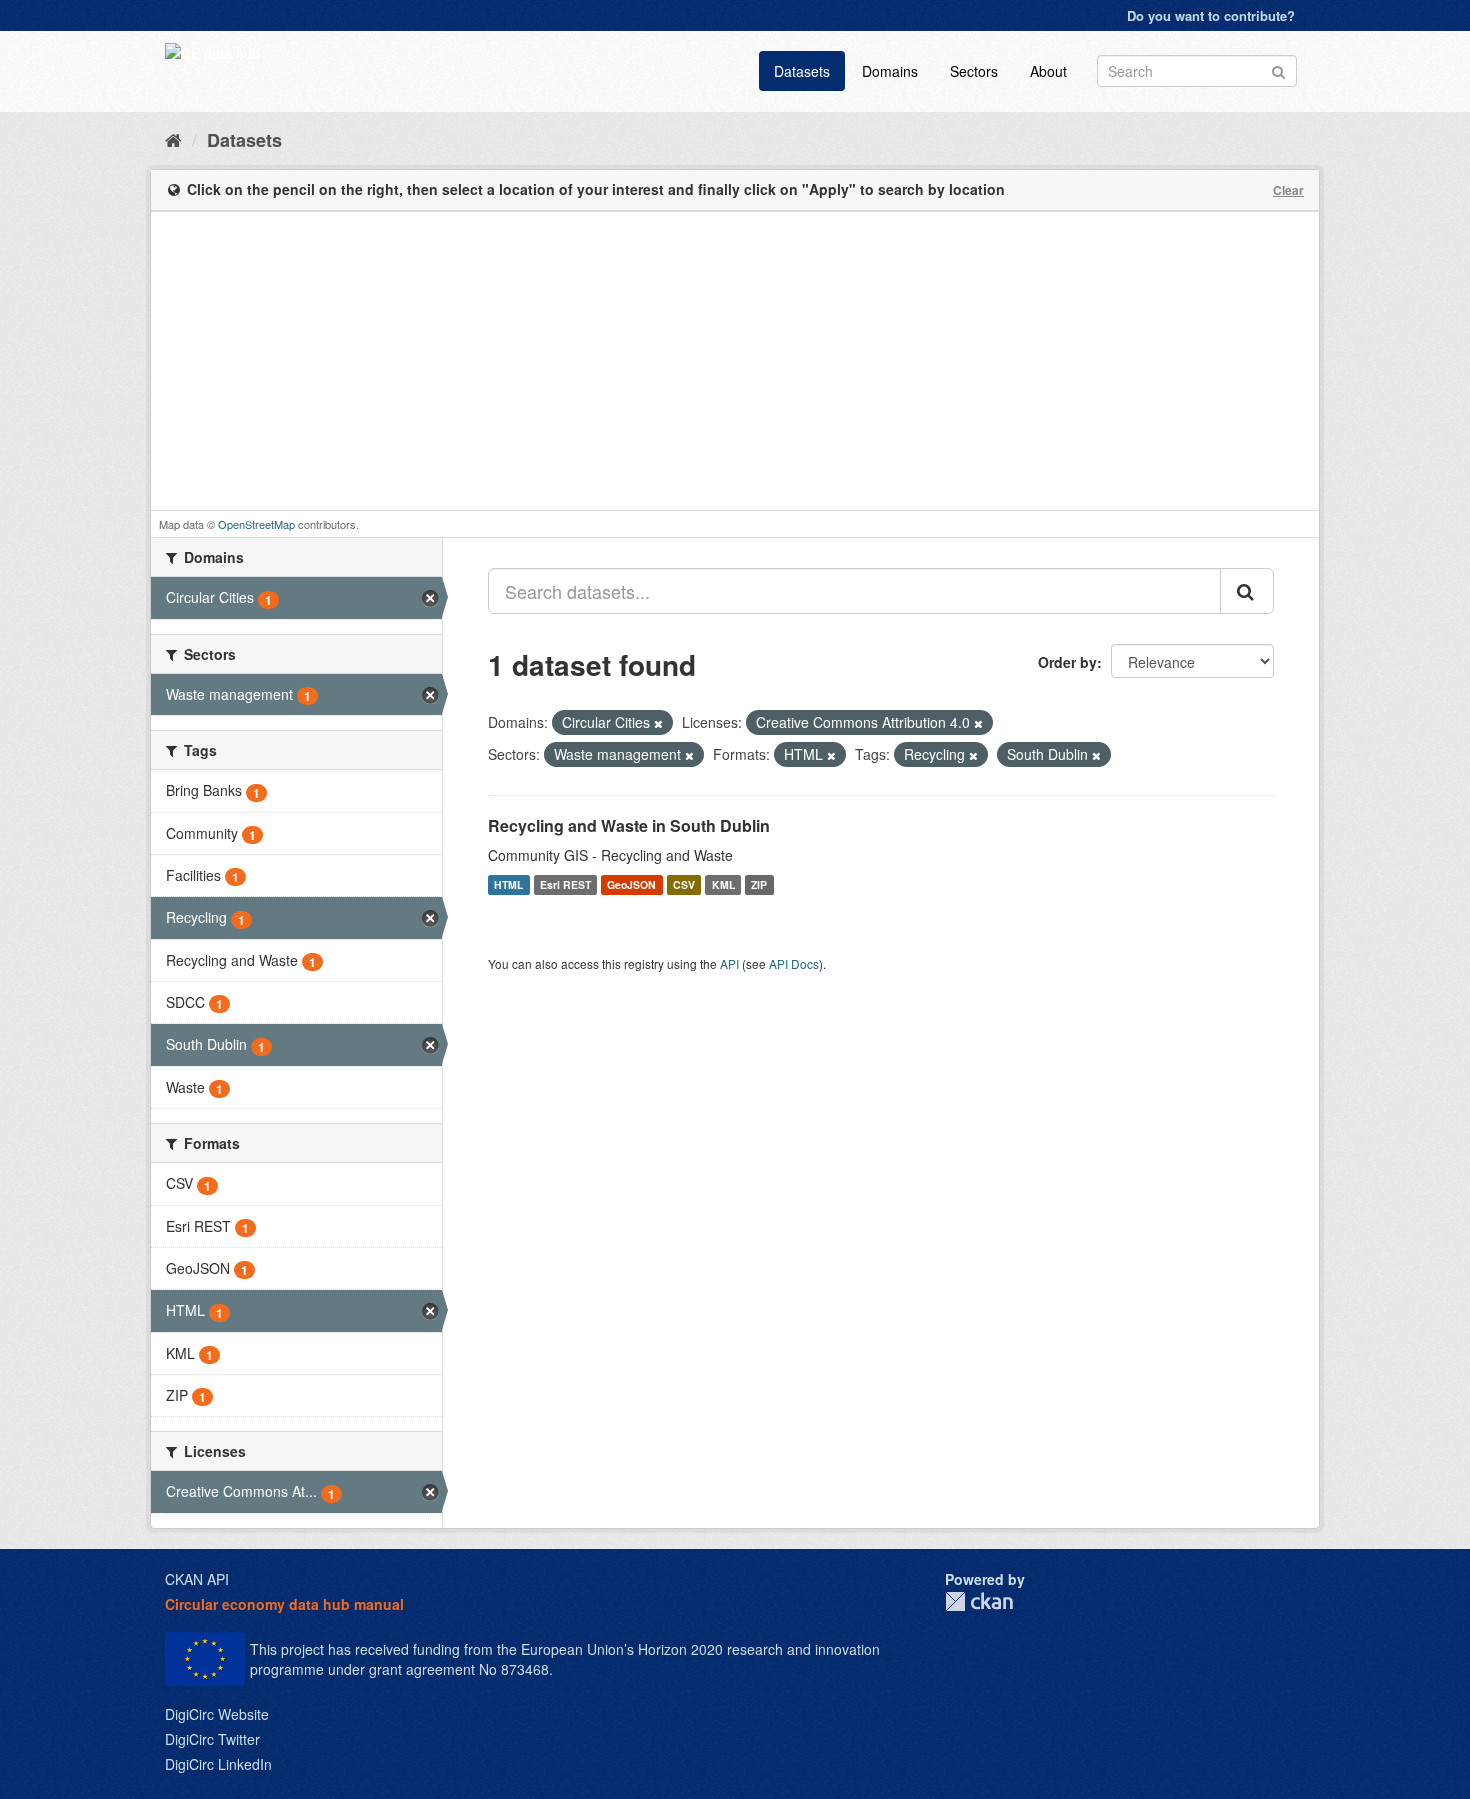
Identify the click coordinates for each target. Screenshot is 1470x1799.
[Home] (173, 139)
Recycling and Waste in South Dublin (629, 825)
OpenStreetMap (256, 524)
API (729, 963)
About (1048, 71)
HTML (508, 884)
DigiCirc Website (217, 1714)
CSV (684, 884)
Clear (1288, 190)
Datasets (802, 71)
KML (723, 884)
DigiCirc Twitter (212, 1739)
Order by (1067, 662)
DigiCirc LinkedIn (218, 1764)
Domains (890, 71)
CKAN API (197, 1579)
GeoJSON (631, 884)
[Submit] (1278, 69)
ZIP (759, 884)
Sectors (974, 71)
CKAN (979, 1601)
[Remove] (658, 723)
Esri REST (565, 884)
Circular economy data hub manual (284, 1604)
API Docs (794, 963)
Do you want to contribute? (1211, 15)
